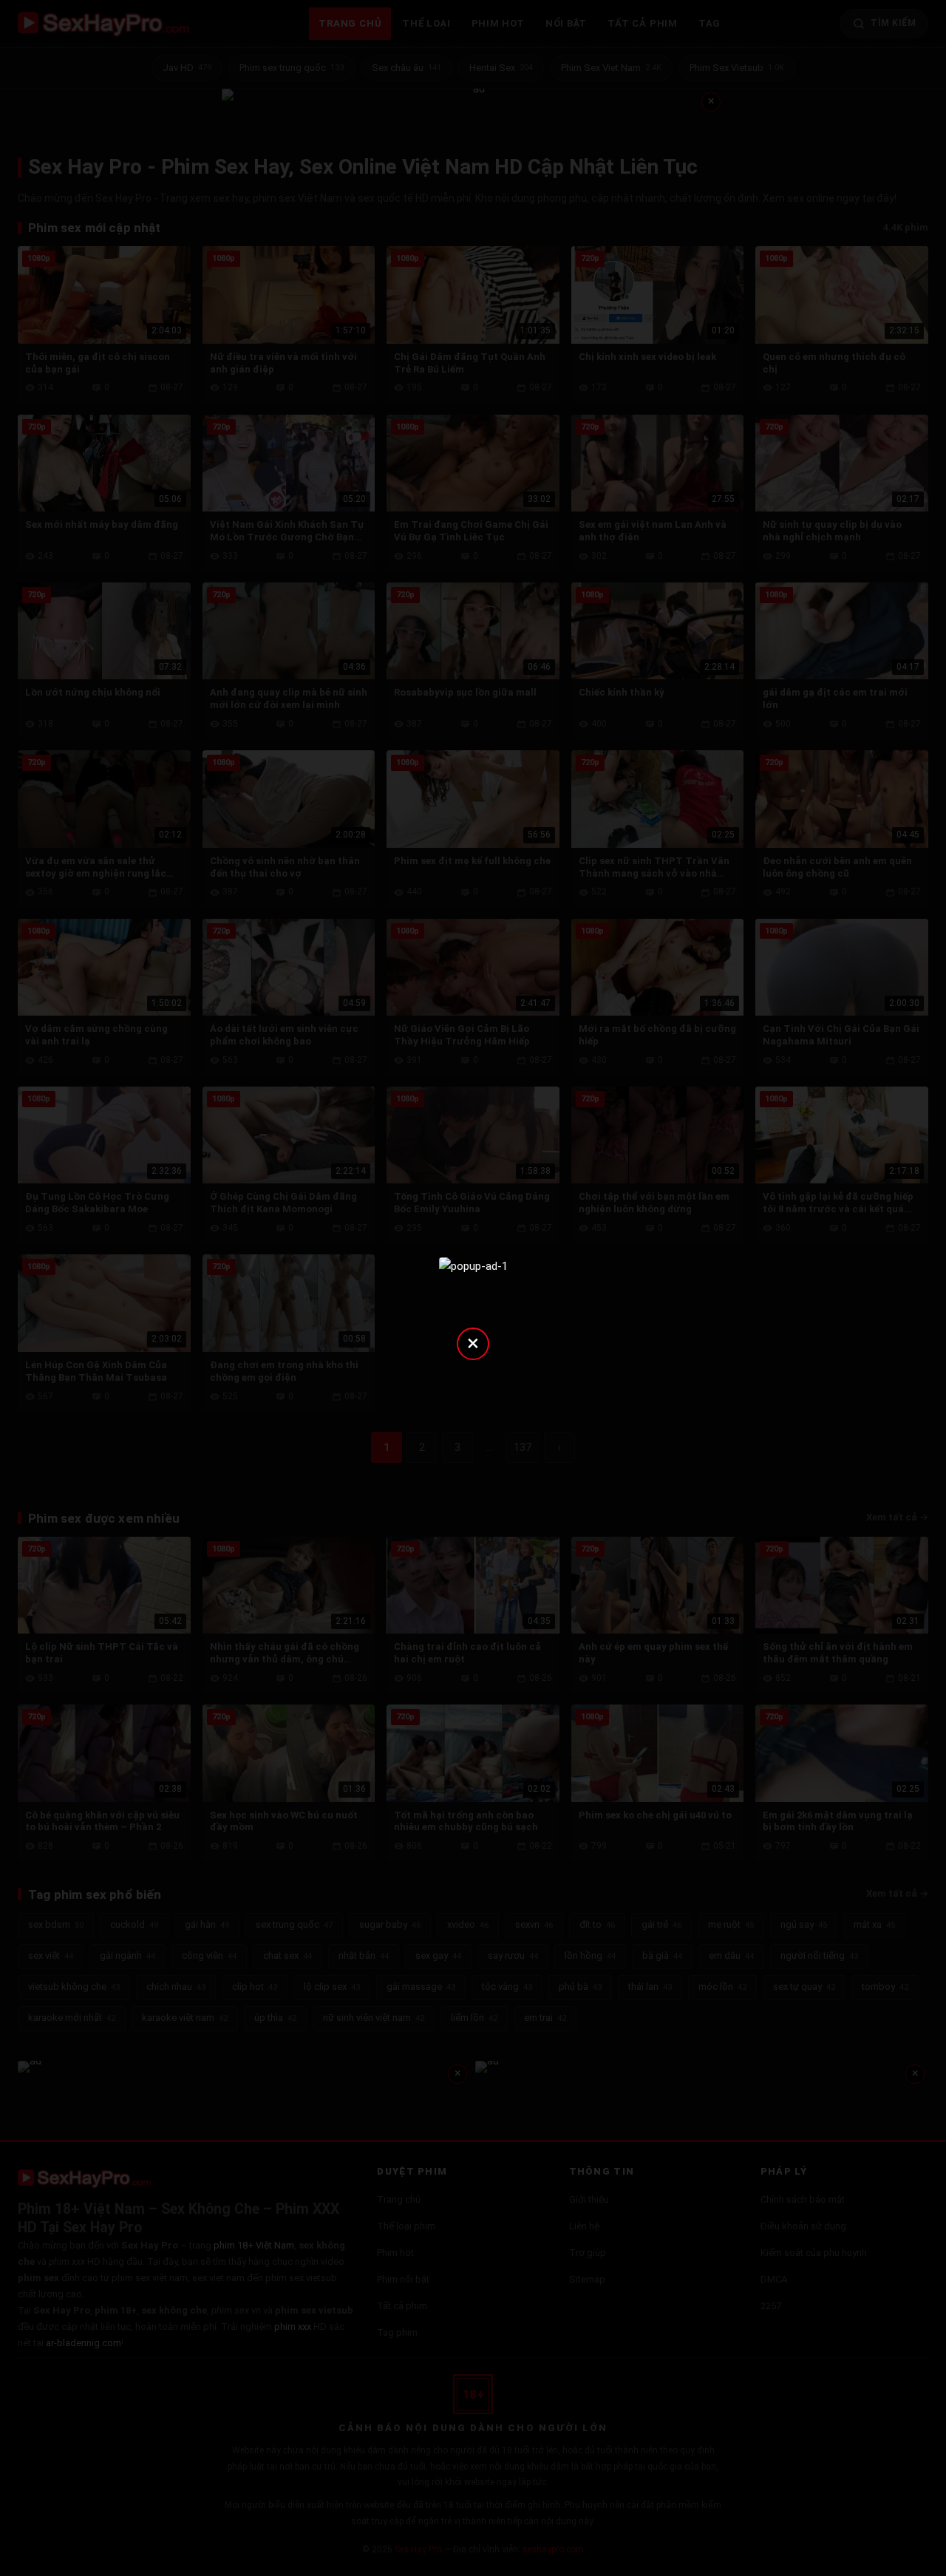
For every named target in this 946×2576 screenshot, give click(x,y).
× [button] (473, 1343)
